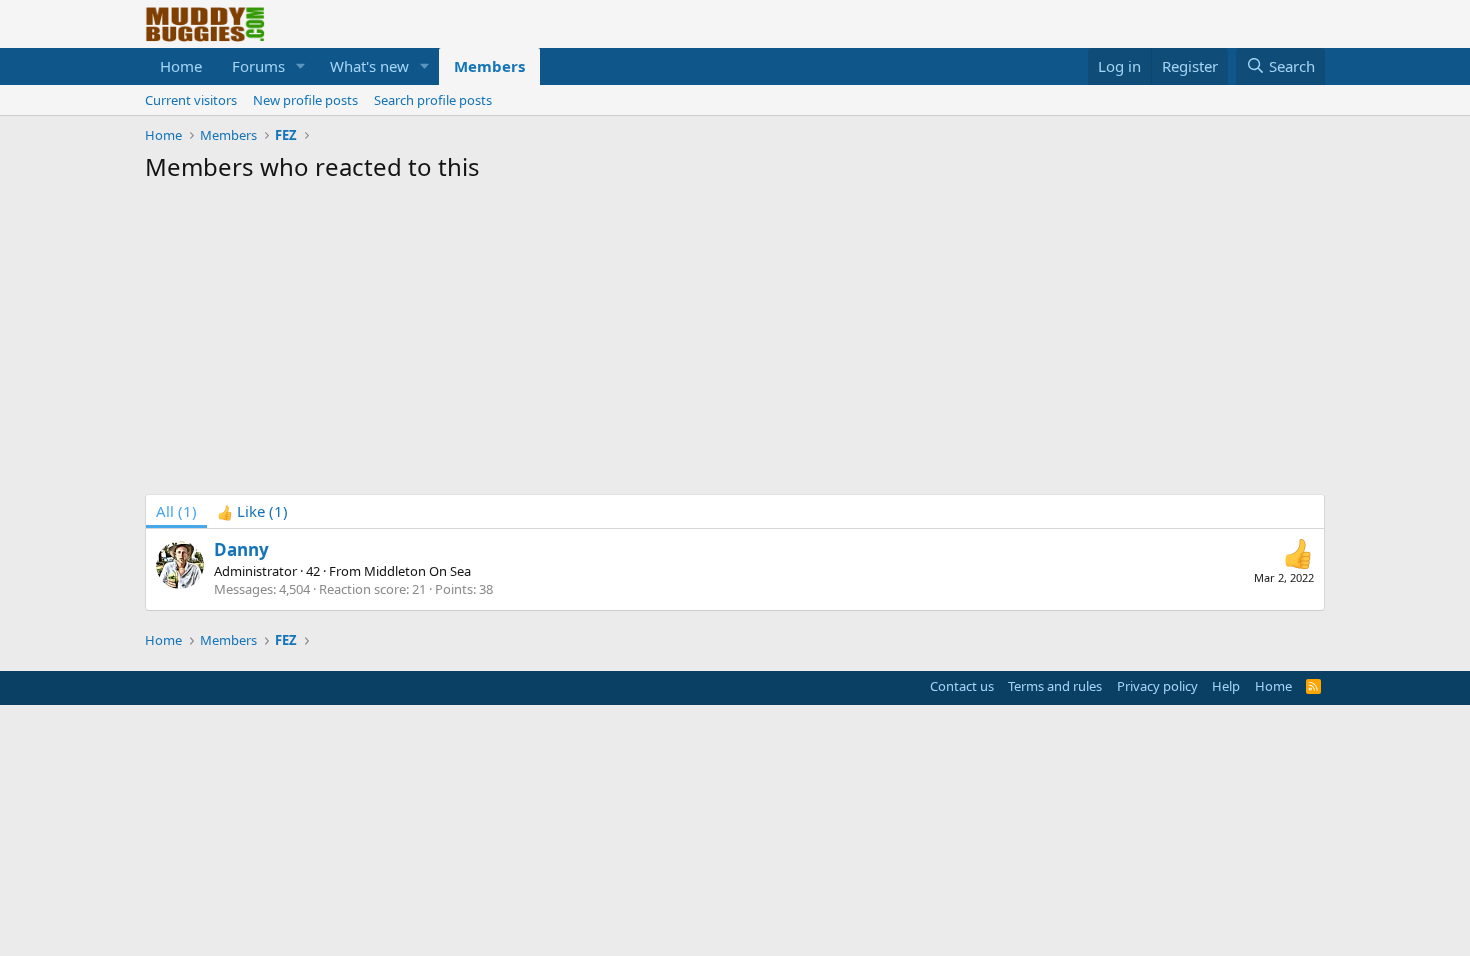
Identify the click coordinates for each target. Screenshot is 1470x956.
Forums (258, 66)
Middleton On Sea (417, 571)
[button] (301, 66)
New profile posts (305, 100)
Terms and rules (1055, 686)
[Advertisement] (735, 344)
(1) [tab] (176, 511)
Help (1226, 686)
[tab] (252, 511)
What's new (369, 66)
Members (489, 66)
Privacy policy (1157, 686)
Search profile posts (433, 100)
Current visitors (191, 100)
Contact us (962, 686)
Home (181, 66)
